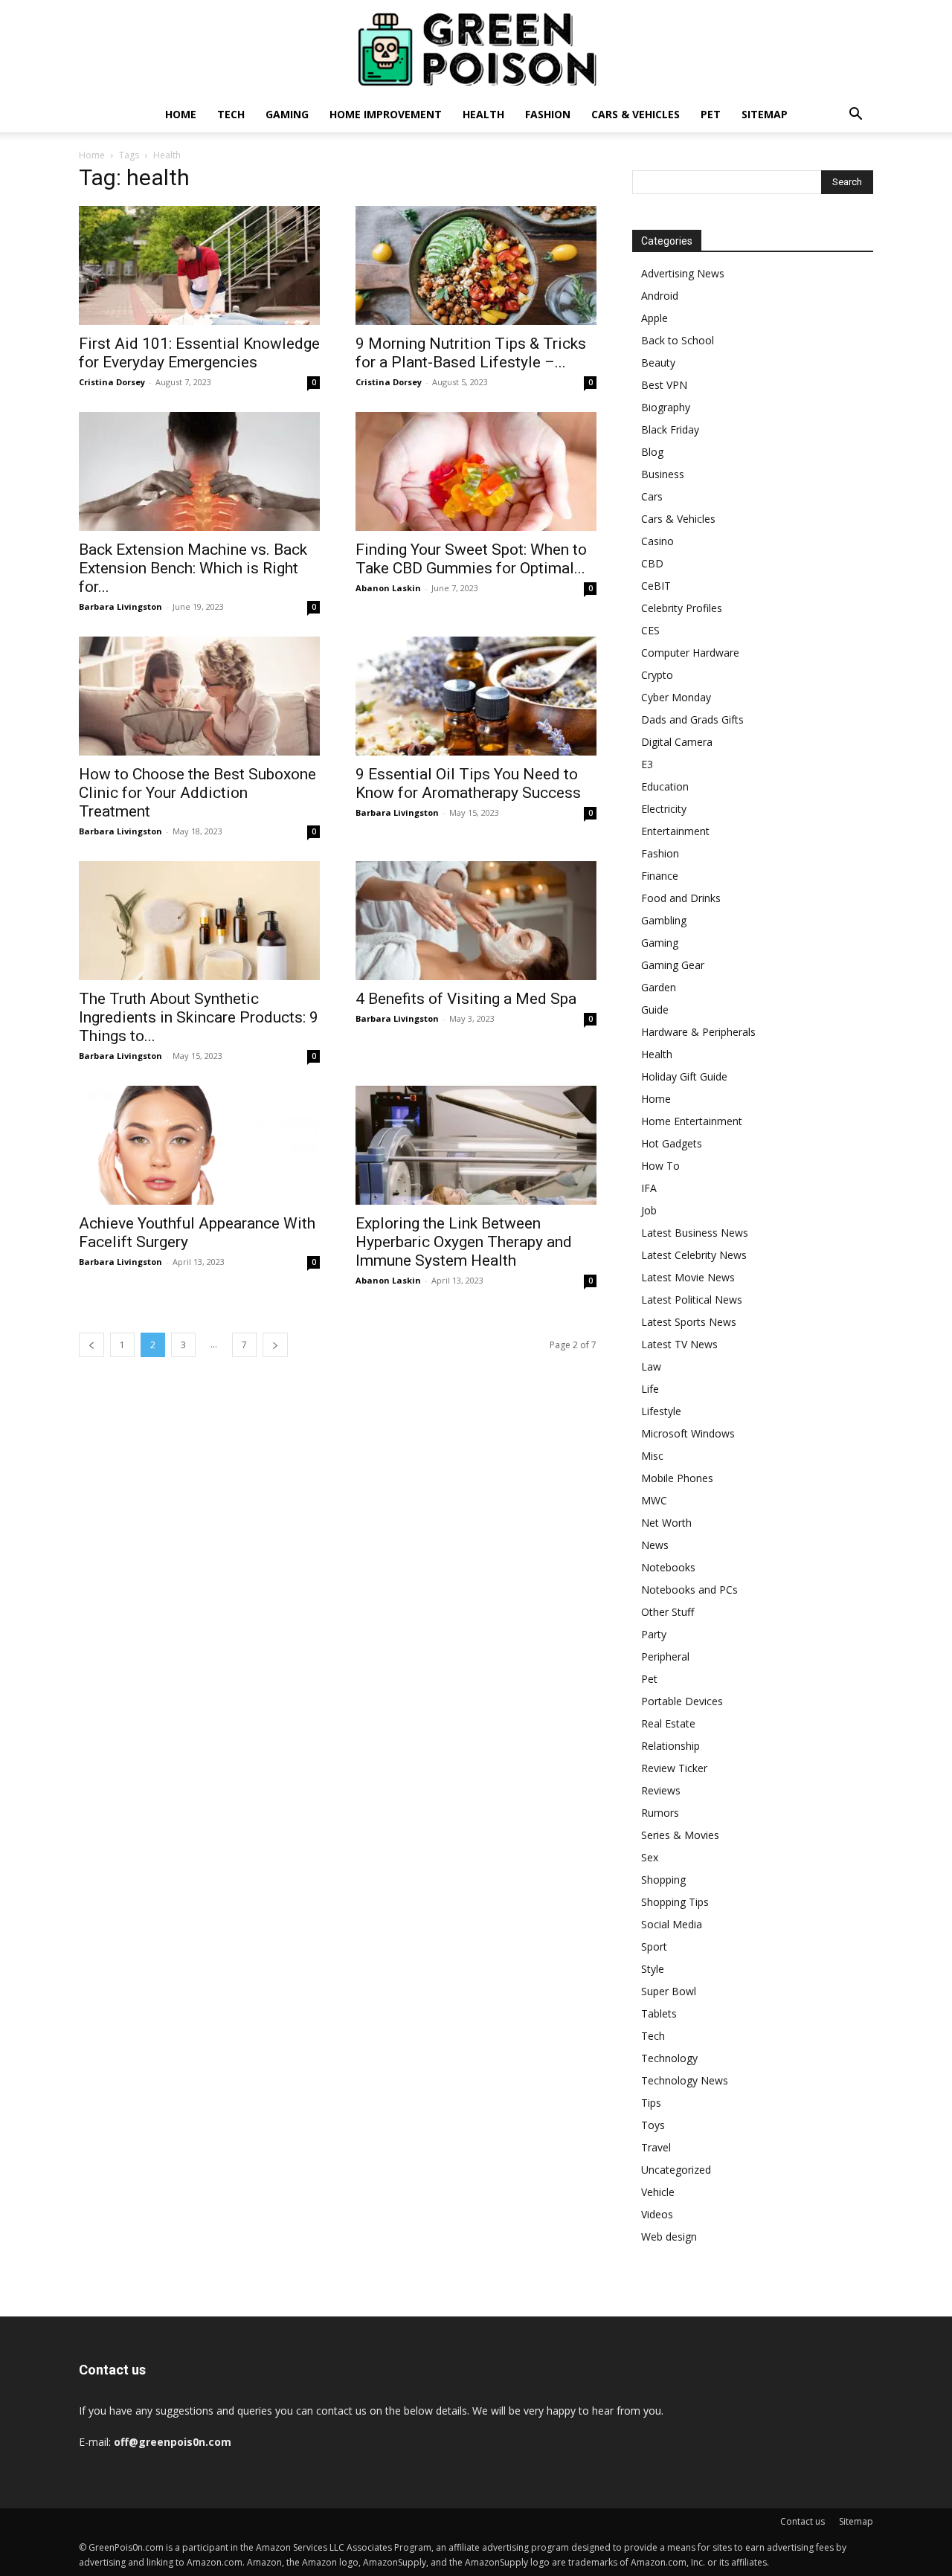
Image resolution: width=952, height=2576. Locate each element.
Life (650, 1389)
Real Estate (668, 1723)
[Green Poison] (476, 49)
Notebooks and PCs (689, 1590)
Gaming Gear (673, 965)
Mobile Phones (677, 1478)
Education (665, 786)
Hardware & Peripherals (698, 1032)
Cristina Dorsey (112, 382)
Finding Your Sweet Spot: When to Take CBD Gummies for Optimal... (471, 559)
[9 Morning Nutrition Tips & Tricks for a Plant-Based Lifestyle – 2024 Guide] (476, 265)
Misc (652, 1456)
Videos (657, 2214)
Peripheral (665, 1656)
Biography (666, 407)
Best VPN (664, 385)
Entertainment (675, 831)
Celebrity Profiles (682, 608)
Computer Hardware (690, 653)
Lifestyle (661, 1411)
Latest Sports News (689, 1322)
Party (654, 1634)
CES (650, 630)
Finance (660, 876)
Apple (654, 318)
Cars (652, 496)
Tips (651, 2103)
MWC (654, 1500)
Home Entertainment (692, 1121)
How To (660, 1166)
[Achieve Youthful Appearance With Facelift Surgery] (199, 1145)
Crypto (657, 675)
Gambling (664, 920)
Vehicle (658, 2192)
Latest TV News (679, 1344)
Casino (657, 541)
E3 (647, 764)
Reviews (661, 1790)
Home (181, 114)
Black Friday (670, 429)
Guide (655, 1010)
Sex (650, 1857)
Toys (653, 2125)
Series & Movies (680, 1835)
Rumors (660, 1813)
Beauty (658, 363)
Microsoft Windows (688, 1433)
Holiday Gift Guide (684, 1076)
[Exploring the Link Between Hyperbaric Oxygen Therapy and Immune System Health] (476, 1145)
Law (651, 1366)
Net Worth (666, 1523)
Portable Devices (682, 1701)
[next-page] (275, 1345)
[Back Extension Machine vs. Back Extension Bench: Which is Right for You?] (199, 471)
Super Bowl (669, 1991)
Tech (231, 114)
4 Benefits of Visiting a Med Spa (466, 999)
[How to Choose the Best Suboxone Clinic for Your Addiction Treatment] (199, 696)
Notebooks (668, 1567)
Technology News (685, 2080)
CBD (652, 563)
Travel (656, 2147)
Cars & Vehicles (636, 114)
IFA (649, 1188)
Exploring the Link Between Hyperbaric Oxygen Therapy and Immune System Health (464, 1242)
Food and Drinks (681, 898)
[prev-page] (91, 1345)
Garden (659, 987)
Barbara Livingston (120, 606)
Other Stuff (668, 1612)
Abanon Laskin (388, 588)
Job (649, 1210)
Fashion (548, 114)
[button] (855, 116)
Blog (652, 452)
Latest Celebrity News (694, 1255)
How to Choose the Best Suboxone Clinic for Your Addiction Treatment (197, 793)
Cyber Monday (676, 697)
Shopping (663, 1880)
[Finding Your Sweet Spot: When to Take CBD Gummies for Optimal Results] (476, 471)
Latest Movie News (688, 1277)
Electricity (664, 809)
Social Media (672, 1924)
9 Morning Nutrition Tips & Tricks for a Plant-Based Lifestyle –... (471, 353)
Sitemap (765, 114)
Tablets (659, 2013)
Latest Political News (692, 1300)
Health (483, 114)
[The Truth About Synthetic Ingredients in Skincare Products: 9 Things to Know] (199, 921)
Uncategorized (676, 2170)
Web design (669, 2237)
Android (660, 296)
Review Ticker (674, 1768)
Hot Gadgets (672, 1143)
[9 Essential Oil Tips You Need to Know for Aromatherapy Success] (476, 696)
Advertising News (683, 273)
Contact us (803, 2521)
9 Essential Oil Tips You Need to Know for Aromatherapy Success (468, 783)
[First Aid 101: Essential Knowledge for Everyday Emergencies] (199, 265)
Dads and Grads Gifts (692, 719)
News (655, 1545)
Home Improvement (386, 114)
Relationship (670, 1746)
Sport (654, 1947)
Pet (711, 114)
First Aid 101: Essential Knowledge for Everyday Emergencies (199, 353)
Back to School (678, 340)
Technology (669, 2058)
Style (653, 1969)
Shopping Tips (675, 1902)
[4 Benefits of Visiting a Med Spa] (476, 921)
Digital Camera (677, 742)
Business (663, 474)
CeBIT (656, 586)
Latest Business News (695, 1233)
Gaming (287, 114)
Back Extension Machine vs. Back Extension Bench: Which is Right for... (193, 568)
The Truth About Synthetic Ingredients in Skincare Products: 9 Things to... (199, 1017)
